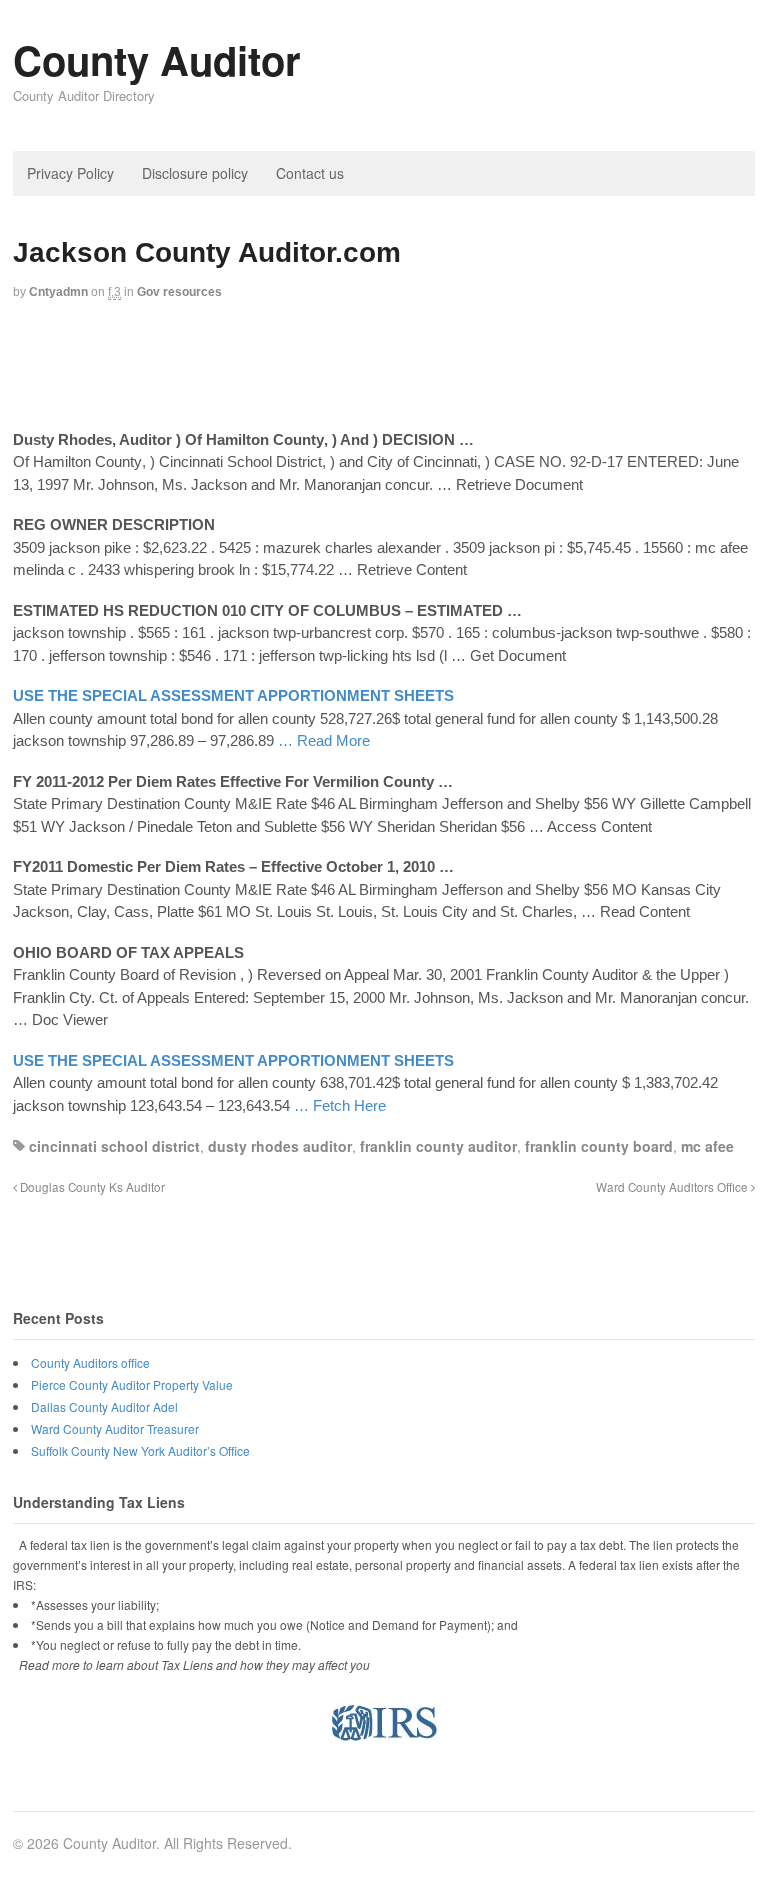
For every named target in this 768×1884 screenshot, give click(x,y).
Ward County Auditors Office (673, 1187)
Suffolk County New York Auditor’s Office (140, 1450)
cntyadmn (58, 292)
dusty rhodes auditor (280, 1146)
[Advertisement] (384, 367)
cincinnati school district (114, 1146)
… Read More (324, 740)
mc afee (707, 1146)
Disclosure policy (195, 173)
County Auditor (157, 59)
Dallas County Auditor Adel (104, 1406)
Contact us (310, 173)
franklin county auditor (438, 1146)
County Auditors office (90, 1362)
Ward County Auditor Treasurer (115, 1428)
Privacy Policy (70, 173)
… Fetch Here (340, 1105)
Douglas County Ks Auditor (91, 1187)
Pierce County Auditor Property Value (132, 1384)
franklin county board (599, 1146)
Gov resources (179, 292)
